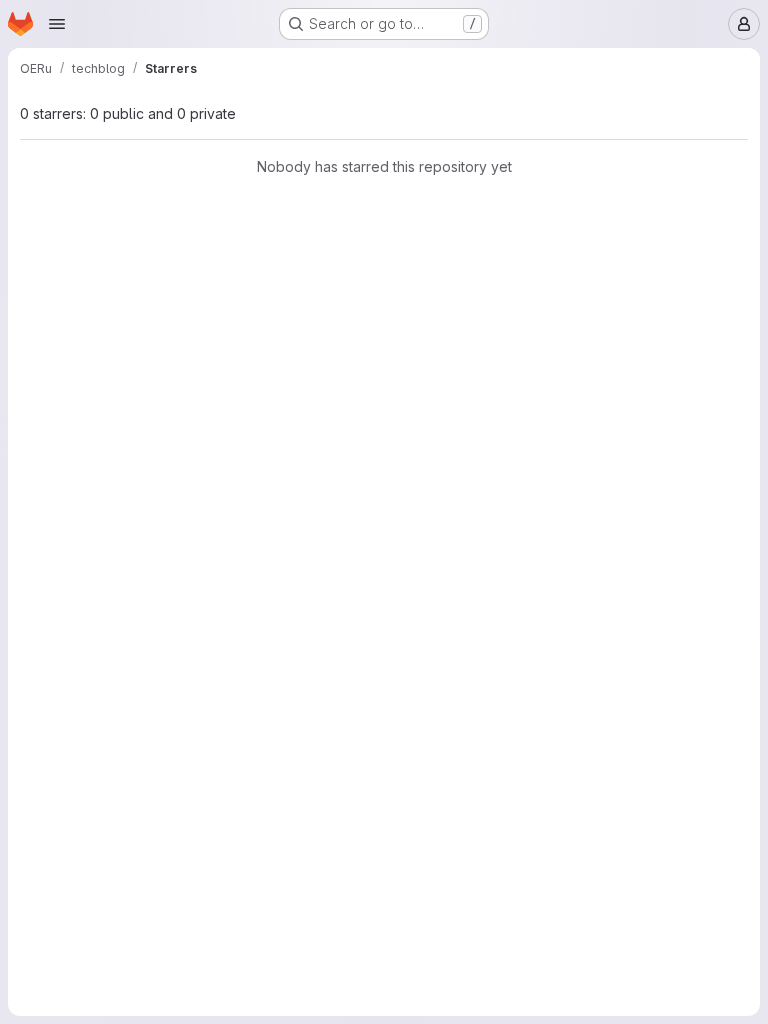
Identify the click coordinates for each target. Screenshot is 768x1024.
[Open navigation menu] (57, 24)
